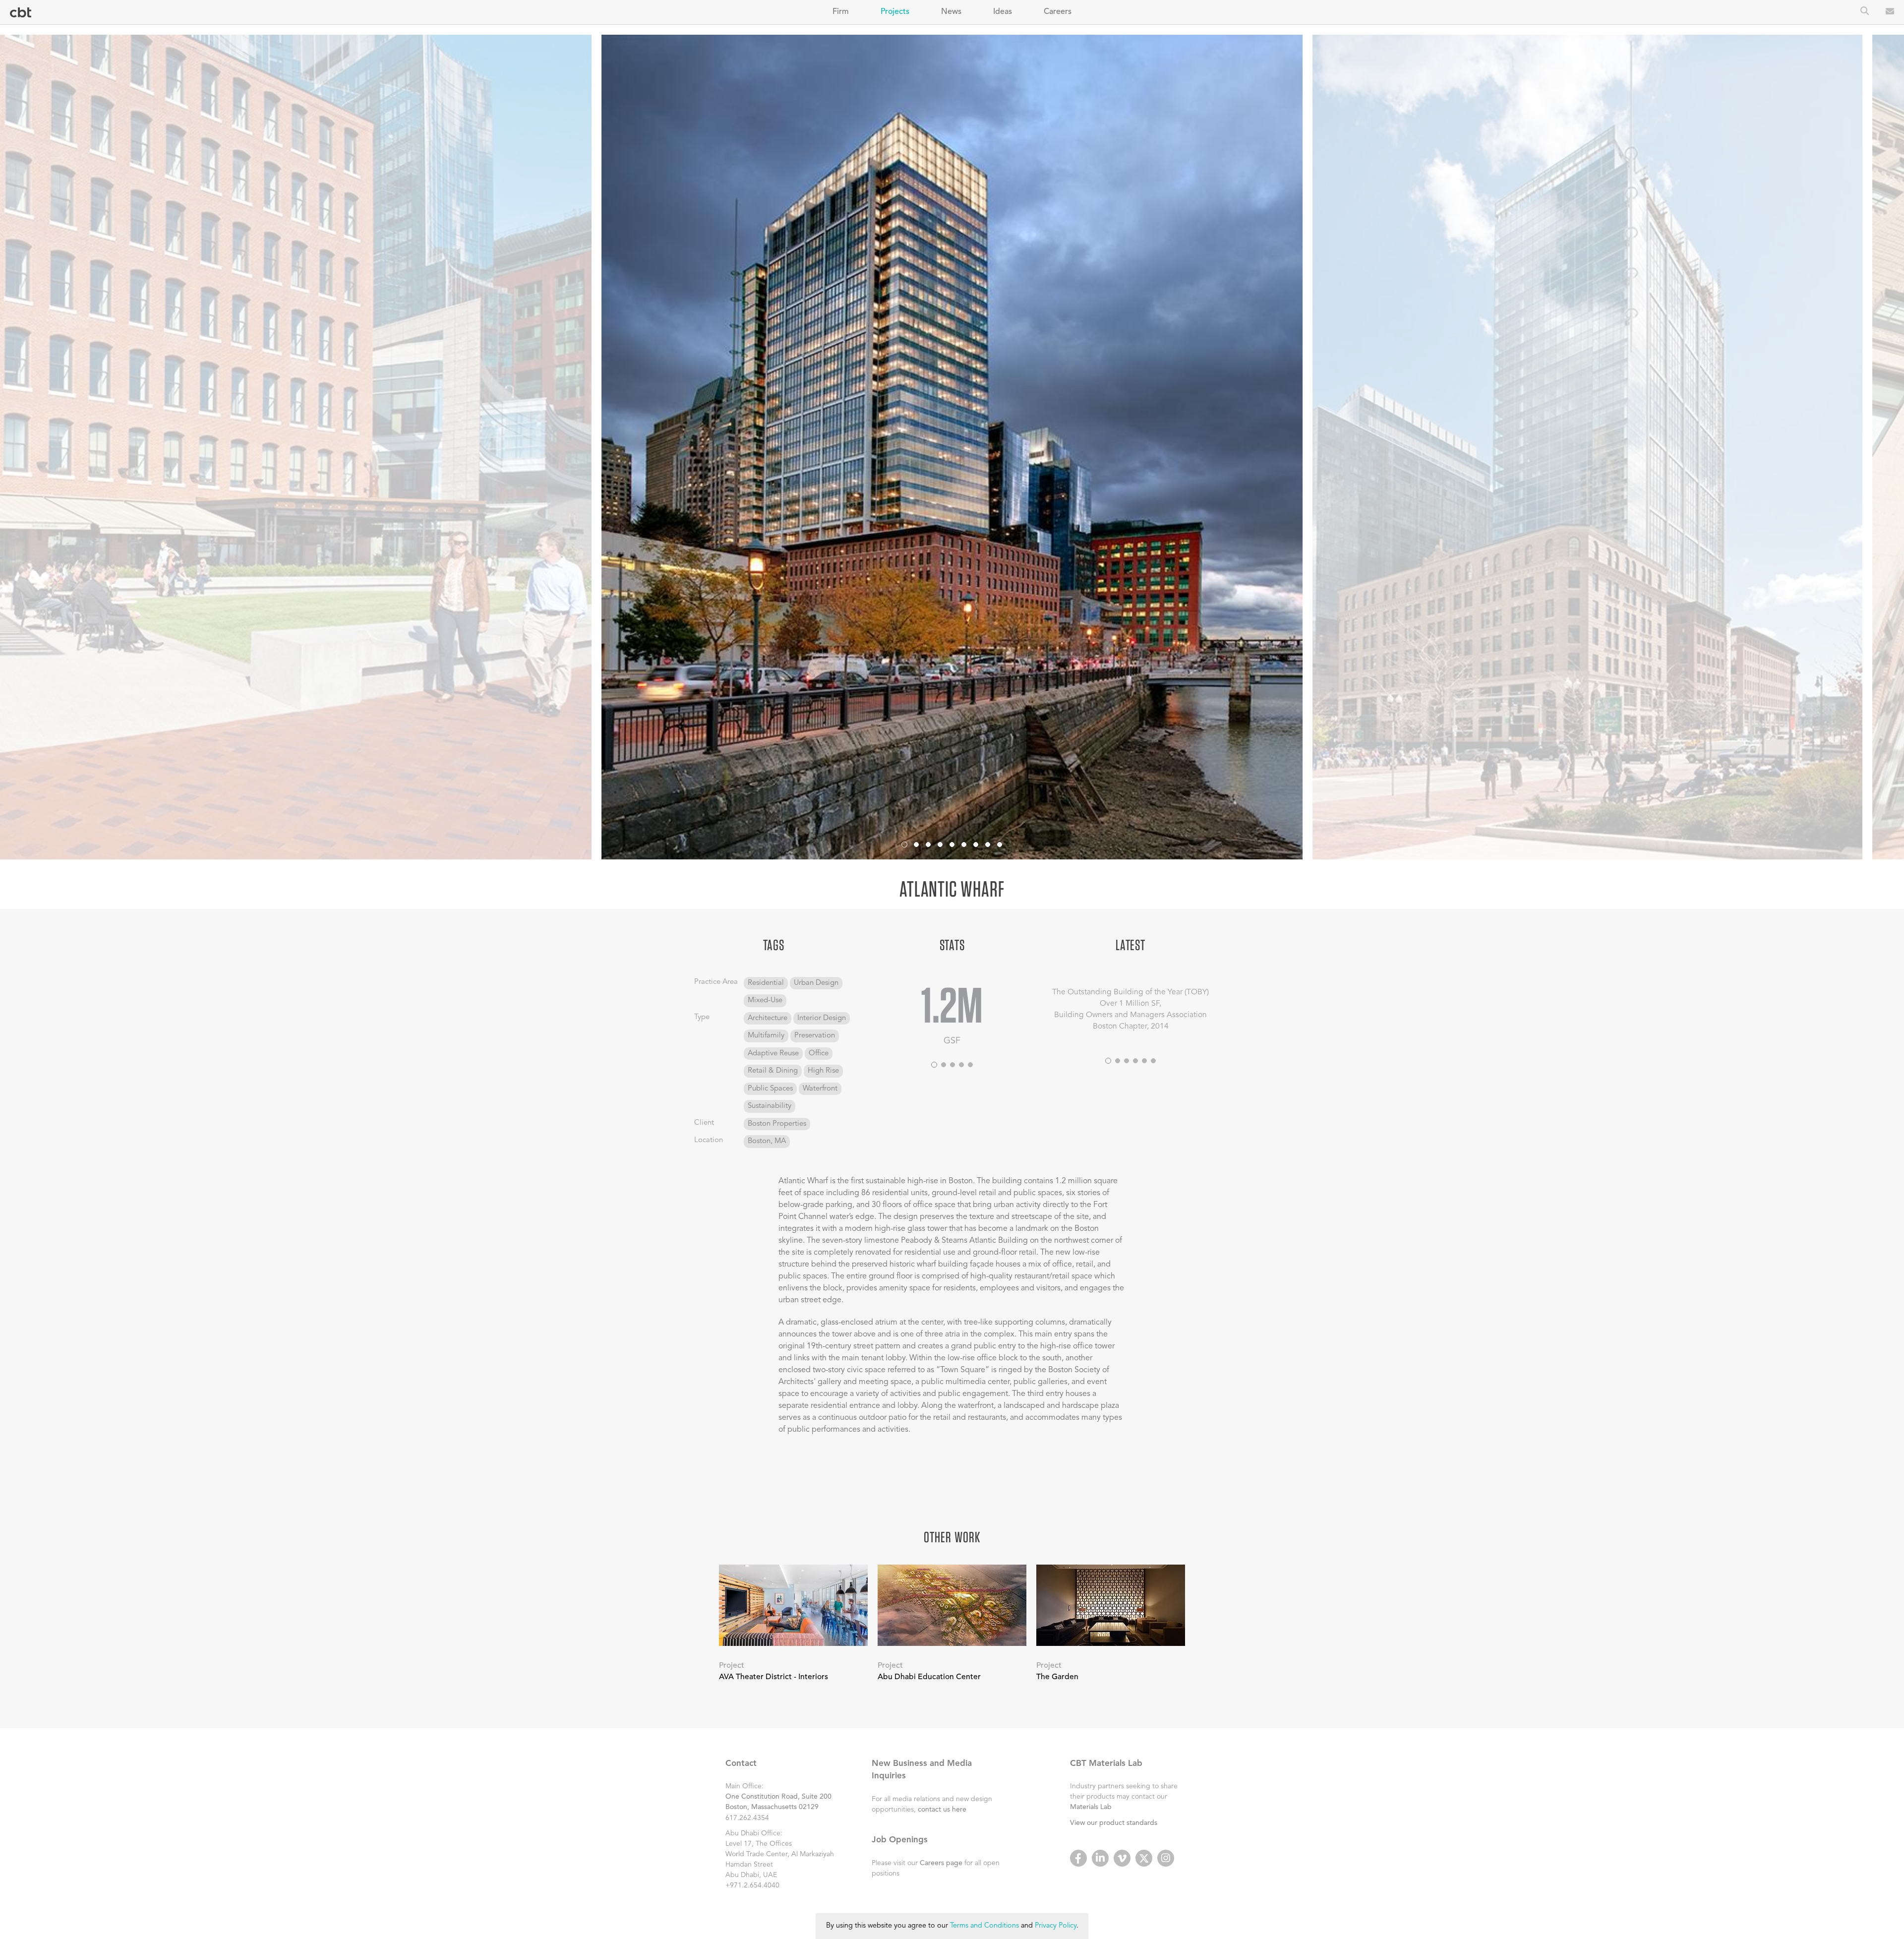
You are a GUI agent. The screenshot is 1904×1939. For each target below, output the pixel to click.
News (951, 12)
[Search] (1865, 12)
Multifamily (766, 1036)
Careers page (941, 1863)
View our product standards (1114, 1823)
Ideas (1003, 12)
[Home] (21, 13)
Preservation (815, 1036)
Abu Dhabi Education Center (929, 1677)
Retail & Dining (773, 1071)
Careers (1058, 12)
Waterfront (820, 1089)
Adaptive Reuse (773, 1054)
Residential (766, 983)
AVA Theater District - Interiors (773, 1677)
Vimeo (1122, 1858)
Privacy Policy (1056, 1926)
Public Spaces (770, 1089)
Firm (841, 12)
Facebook (1078, 1858)
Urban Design (816, 983)
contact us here (942, 1810)
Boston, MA (767, 1141)
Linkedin (1100, 1858)
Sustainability (770, 1106)
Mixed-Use (765, 1000)
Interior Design (822, 1018)
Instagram (1166, 1858)
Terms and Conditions (984, 1926)
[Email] (1890, 12)
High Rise (823, 1071)
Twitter (1144, 1858)
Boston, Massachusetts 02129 (772, 1807)
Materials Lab (1091, 1807)
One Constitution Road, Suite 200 (778, 1797)
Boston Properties (777, 1124)
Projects (895, 12)
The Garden (1057, 1677)
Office (819, 1054)
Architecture (768, 1018)
